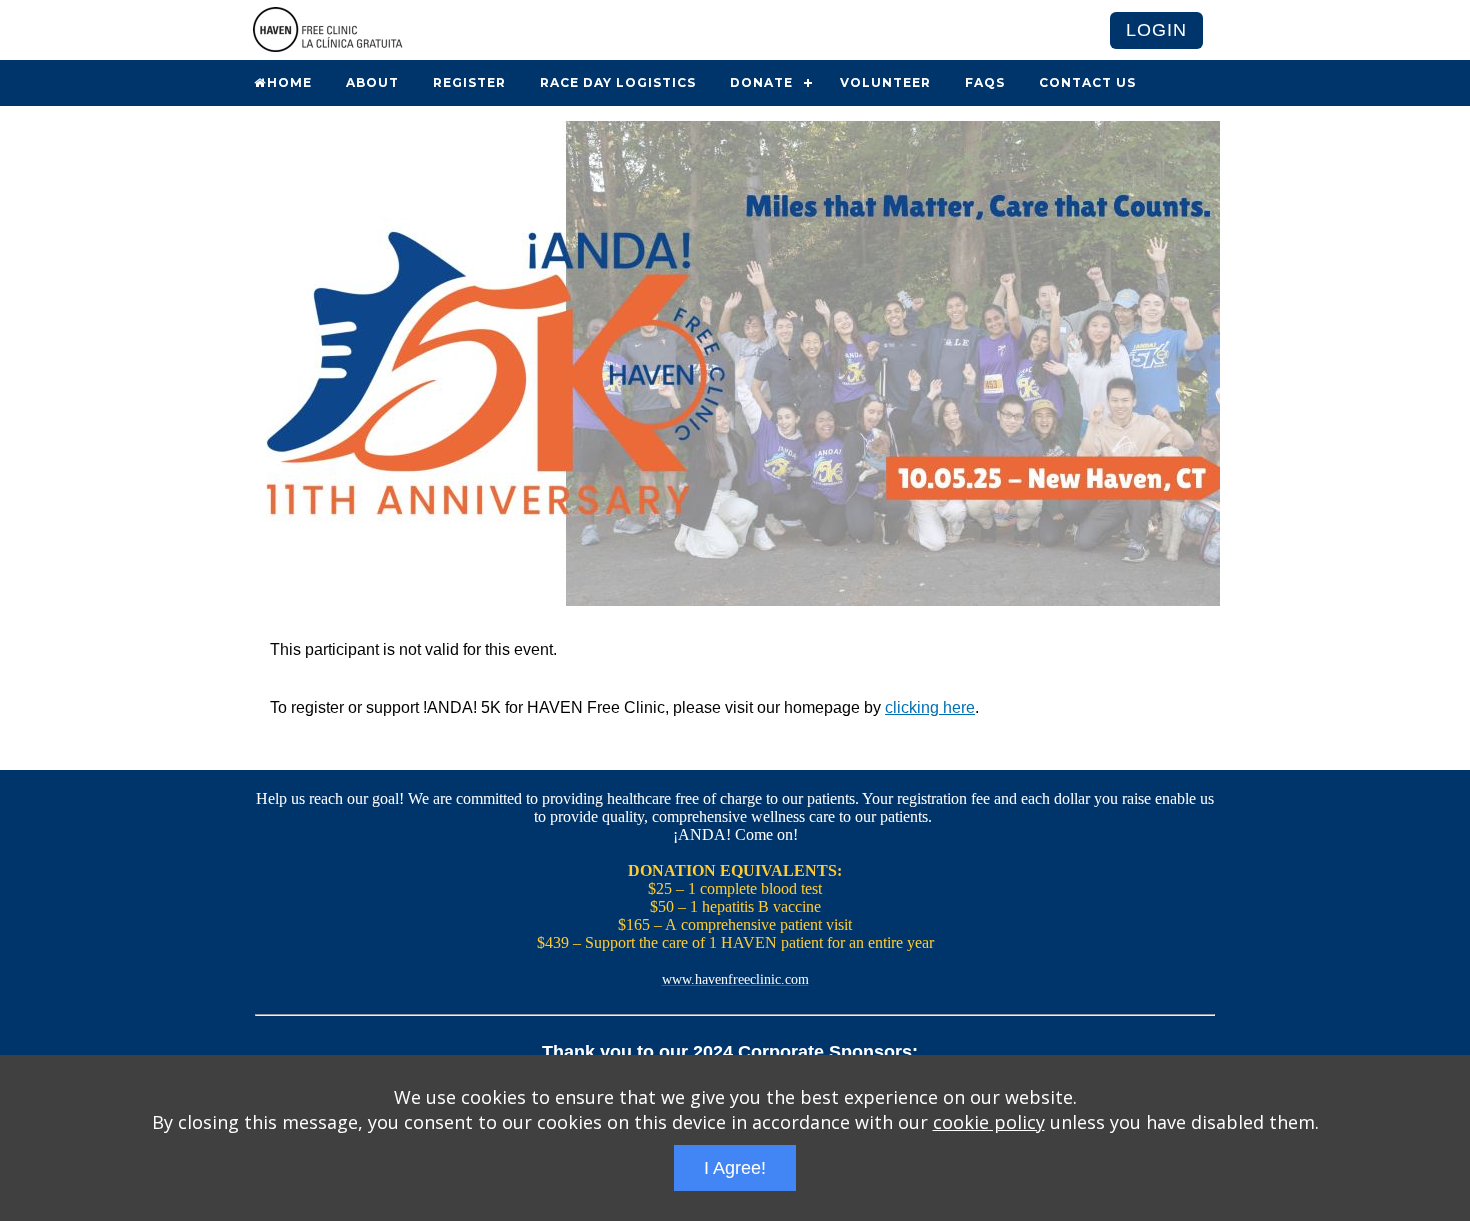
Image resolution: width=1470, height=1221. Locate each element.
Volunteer (885, 82)
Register (469, 82)
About (372, 82)
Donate (761, 82)
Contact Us (1087, 82)
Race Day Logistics (618, 82)
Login (1156, 30)
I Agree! (735, 1168)
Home (289, 82)
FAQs (985, 82)
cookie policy (989, 1122)
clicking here (930, 707)
